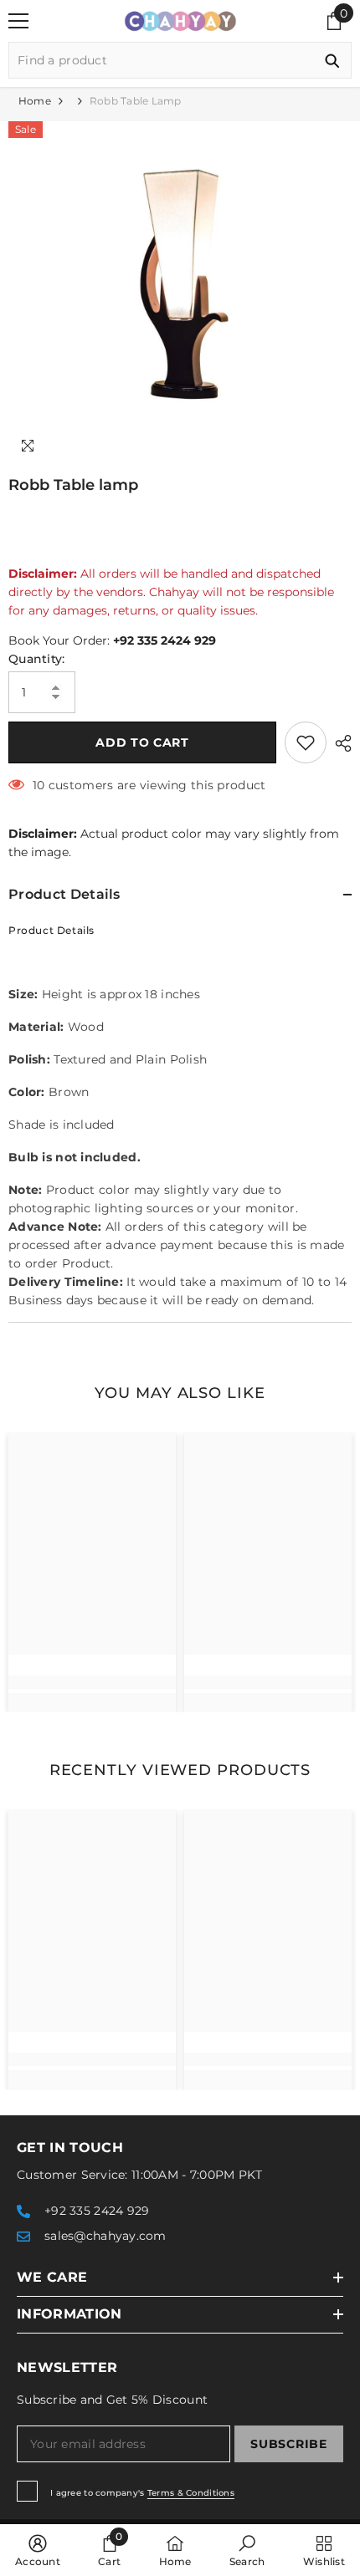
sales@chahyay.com (105, 2236)
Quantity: (37, 659)
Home (35, 101)
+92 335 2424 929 (165, 640)
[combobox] (161, 60)
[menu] (18, 21)
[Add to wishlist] (306, 742)
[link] (92, 1682)
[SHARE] (339, 743)
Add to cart (142, 742)
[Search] (180, 60)
